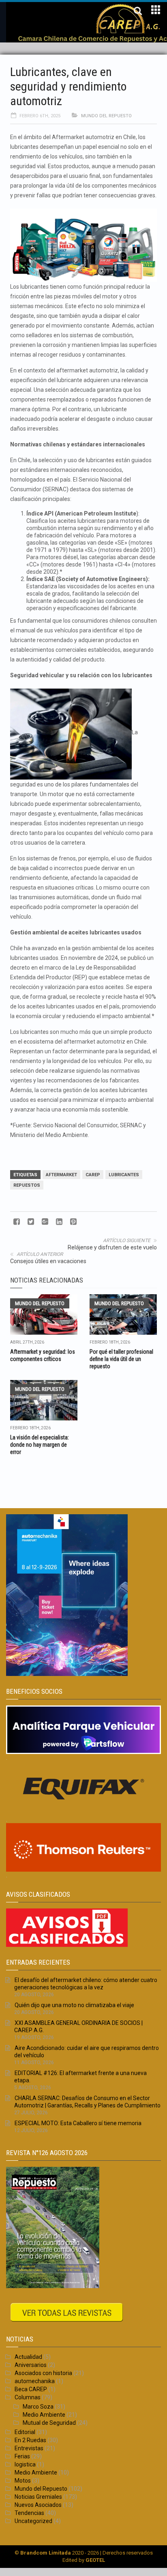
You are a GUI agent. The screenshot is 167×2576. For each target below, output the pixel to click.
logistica (25, 2464)
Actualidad (28, 2357)
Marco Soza (38, 2407)
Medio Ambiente (44, 2415)
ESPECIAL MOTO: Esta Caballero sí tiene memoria (78, 2123)
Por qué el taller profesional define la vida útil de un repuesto (121, 1359)
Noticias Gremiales (38, 2497)
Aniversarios (31, 2365)
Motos (23, 2481)
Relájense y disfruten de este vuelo (112, 1247)
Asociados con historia (43, 2373)
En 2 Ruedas (30, 2440)
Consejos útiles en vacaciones (48, 1261)
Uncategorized (33, 2521)
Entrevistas (29, 2448)
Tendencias (29, 2513)
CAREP (93, 1175)
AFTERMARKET (61, 1175)
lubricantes (124, 1175)
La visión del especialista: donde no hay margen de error (40, 1445)
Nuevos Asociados (38, 2505)
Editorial (25, 2432)
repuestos (27, 1185)
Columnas (28, 2397)
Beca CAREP (31, 2389)
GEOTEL (95, 2560)
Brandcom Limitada (46, 2553)
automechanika (35, 2381)
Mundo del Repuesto (106, 116)
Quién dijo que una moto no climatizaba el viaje (74, 2005)
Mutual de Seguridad (49, 2423)
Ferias (22, 2456)
